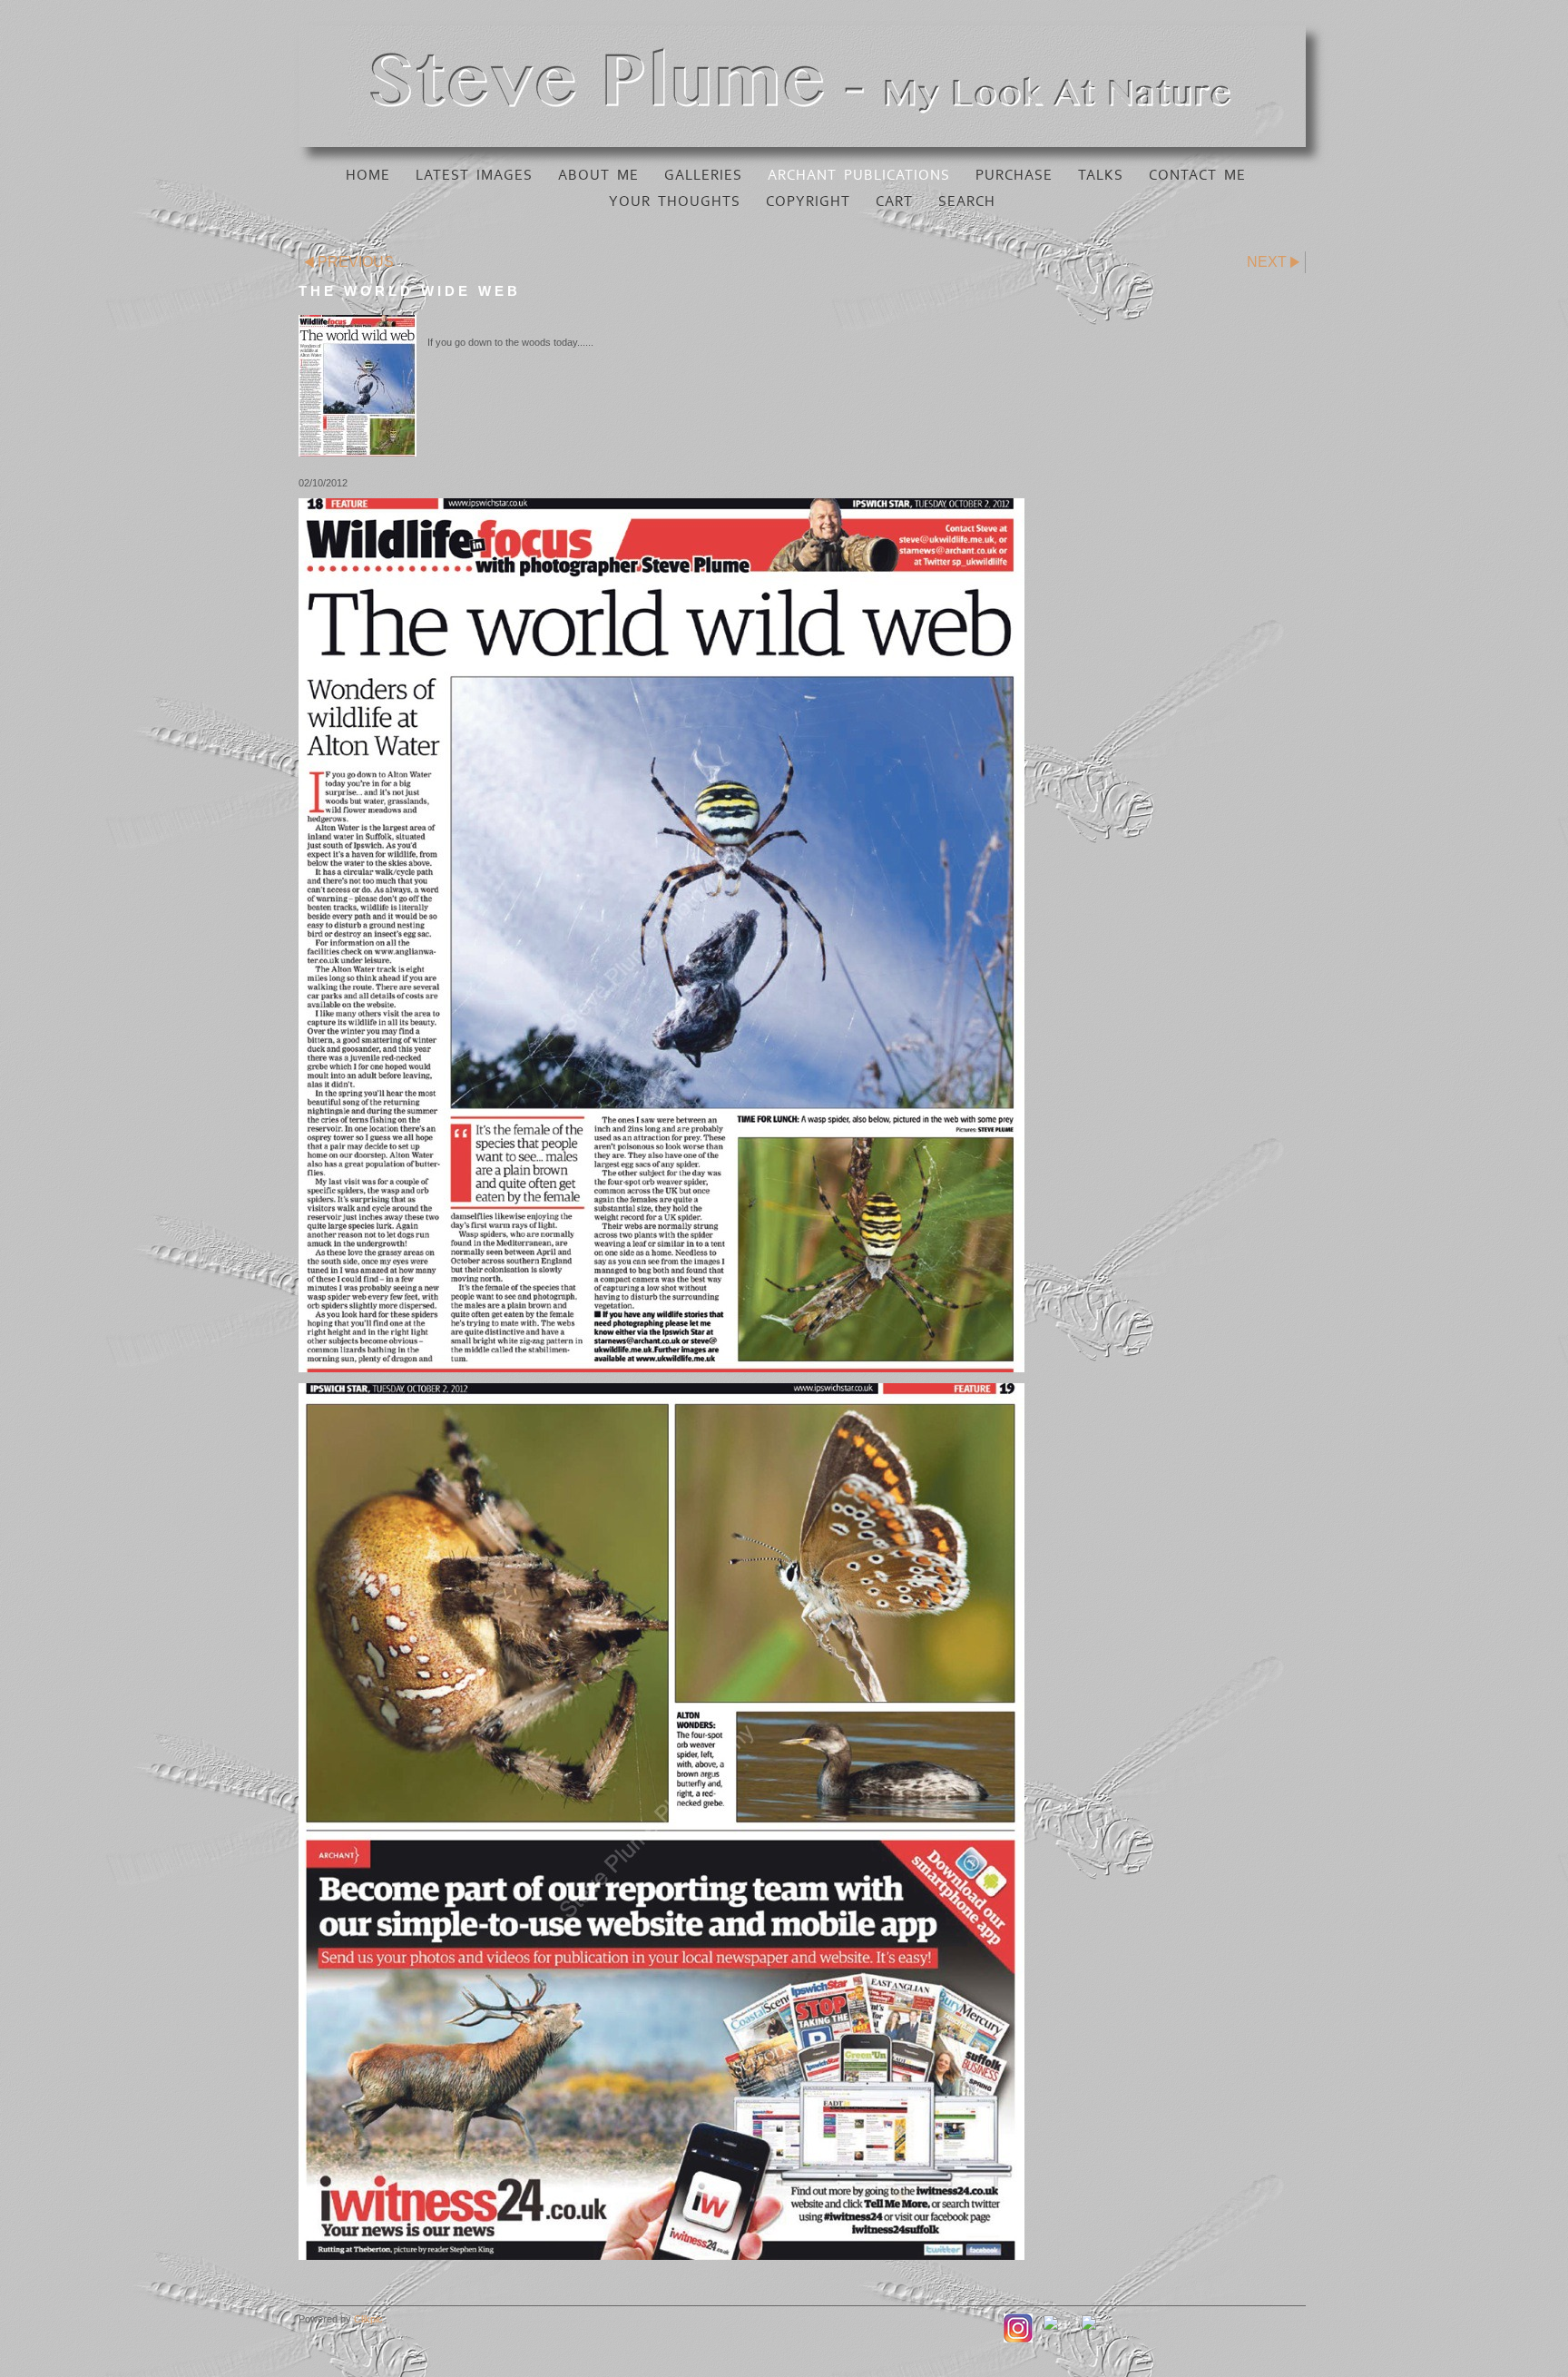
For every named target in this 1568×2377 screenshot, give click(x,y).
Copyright (808, 201)
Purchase (1014, 175)
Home (368, 175)
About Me (598, 175)
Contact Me (1197, 175)
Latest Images (474, 175)
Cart (894, 201)
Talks (1101, 175)
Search (967, 201)
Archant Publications (859, 175)
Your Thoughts (675, 201)
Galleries (703, 175)
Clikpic (368, 2319)
